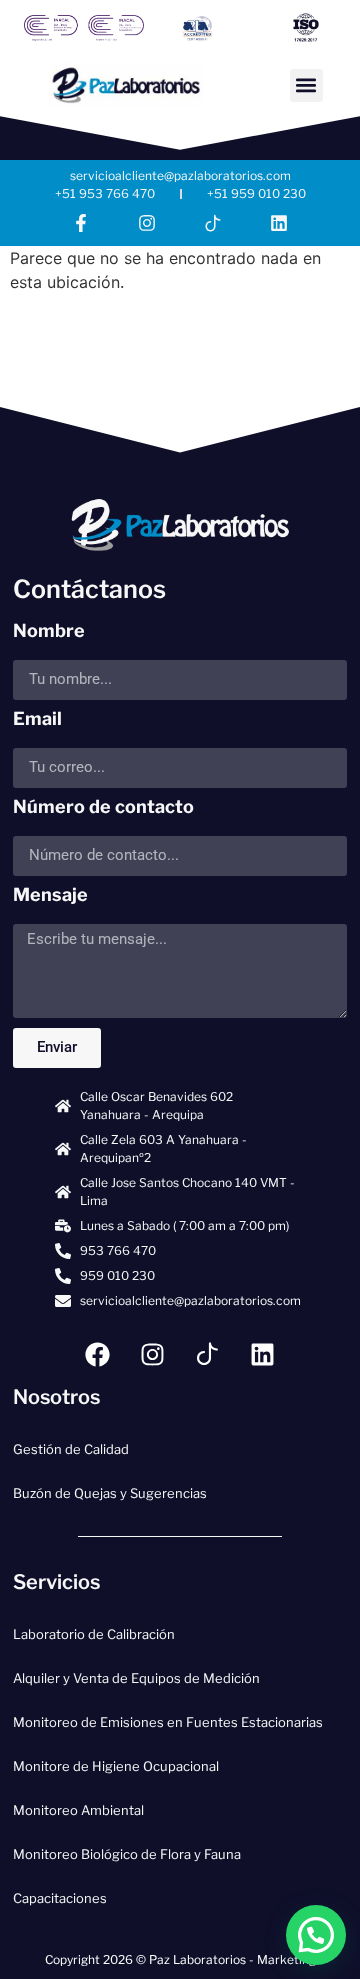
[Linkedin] (279, 223)
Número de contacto (103, 807)
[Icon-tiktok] (213, 223)
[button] (306, 85)
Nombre (49, 631)
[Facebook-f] (81, 223)
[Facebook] (98, 1355)
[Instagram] (147, 223)
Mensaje (50, 895)
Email (37, 719)
